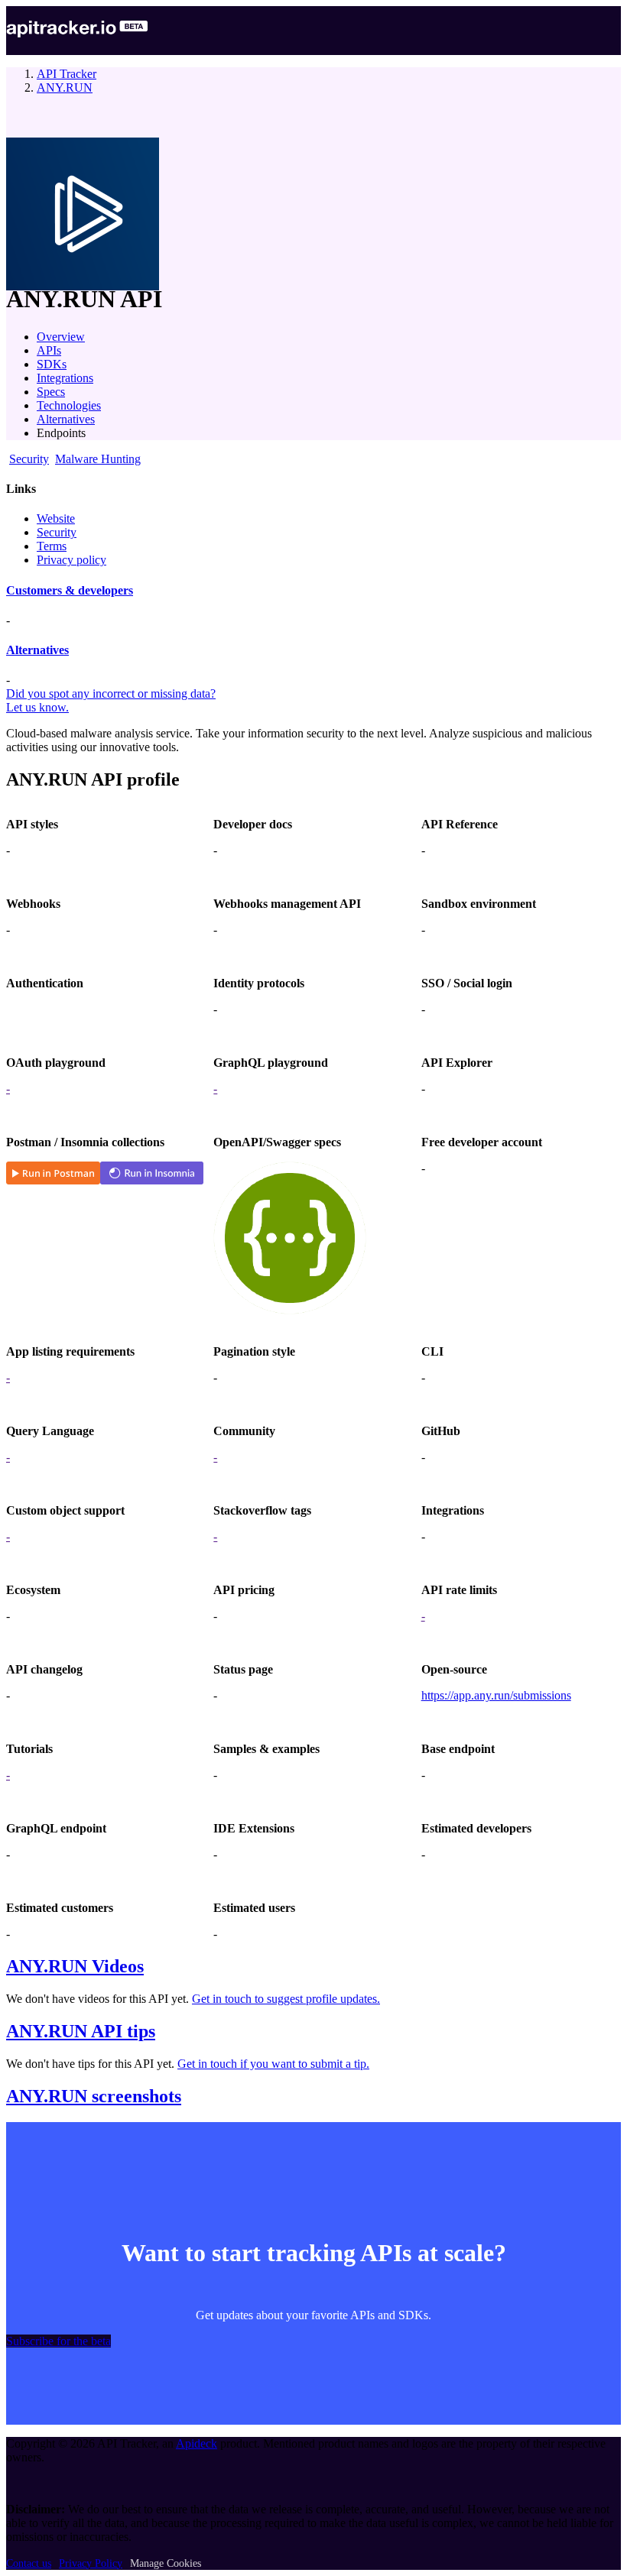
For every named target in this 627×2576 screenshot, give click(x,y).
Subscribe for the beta (58, 2341)
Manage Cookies (166, 2563)
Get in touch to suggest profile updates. (286, 1999)
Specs (51, 392)
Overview (61, 337)
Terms (52, 546)
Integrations (65, 378)
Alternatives (66, 419)
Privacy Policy (91, 2563)
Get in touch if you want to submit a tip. (273, 2064)
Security (57, 532)
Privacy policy (71, 560)
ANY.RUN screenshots (94, 2096)
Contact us (29, 2563)
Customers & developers (70, 590)
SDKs (52, 364)
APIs (49, 350)
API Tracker (67, 74)
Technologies (69, 405)
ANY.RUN (65, 87)
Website (56, 518)
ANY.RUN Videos (75, 1966)
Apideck (197, 2443)
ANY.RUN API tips (81, 2031)
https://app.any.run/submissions (496, 1695)
